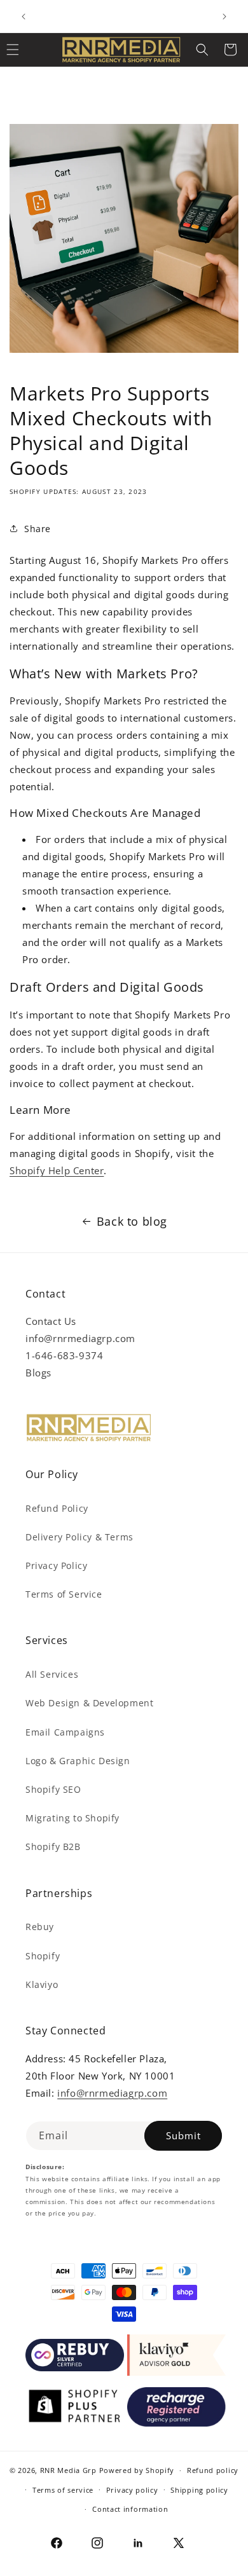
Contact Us (51, 1321)
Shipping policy (199, 2490)
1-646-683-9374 (64, 1355)
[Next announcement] (224, 17)
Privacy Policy (56, 1565)
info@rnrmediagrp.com (80, 1338)
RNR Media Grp (68, 2470)
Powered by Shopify (137, 2470)
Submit (183, 2135)
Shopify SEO (53, 1789)
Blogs (38, 1373)
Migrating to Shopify (72, 1818)
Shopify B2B (53, 1846)
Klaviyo (42, 1984)
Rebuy (40, 1927)
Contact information (130, 2509)
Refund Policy (57, 1508)
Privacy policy (132, 2490)
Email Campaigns (65, 1732)
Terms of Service (64, 1594)
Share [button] (38, 529)
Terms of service (63, 2490)
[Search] (202, 50)
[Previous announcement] (24, 17)
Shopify (43, 1956)
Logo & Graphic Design (78, 1761)
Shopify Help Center (57, 1170)
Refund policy (213, 2470)
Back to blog (132, 1221)
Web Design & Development (89, 1703)
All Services (52, 1674)
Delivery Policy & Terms (79, 1537)
